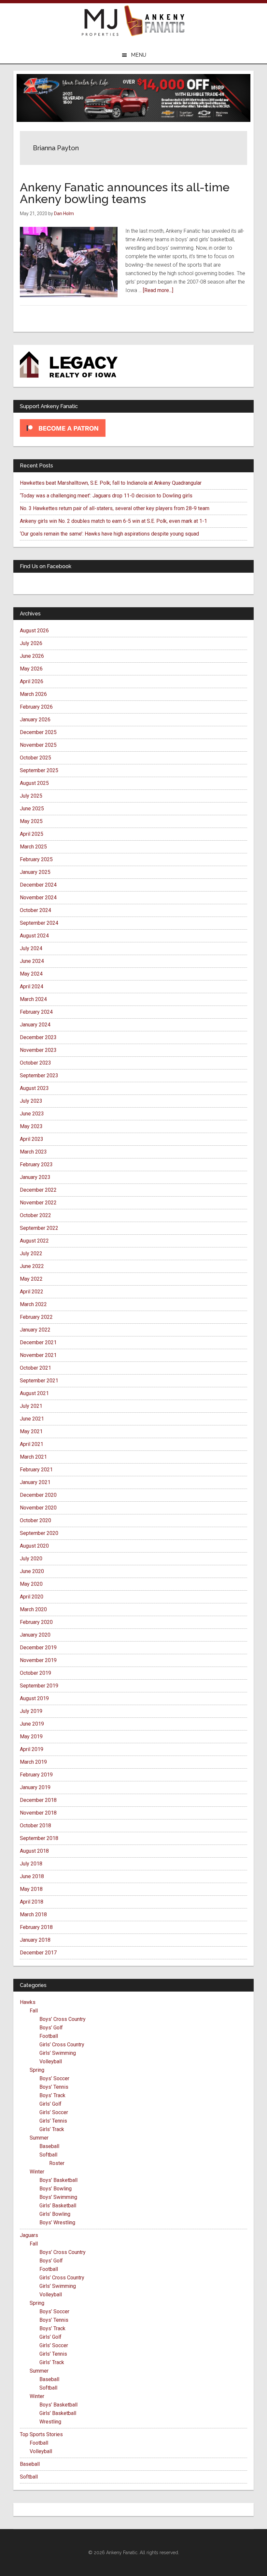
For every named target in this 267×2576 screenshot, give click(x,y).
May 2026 (31, 669)
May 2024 (31, 974)
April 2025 (32, 834)
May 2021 (31, 1431)
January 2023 (35, 1177)
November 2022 (38, 1203)
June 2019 (32, 1724)
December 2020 (38, 1495)
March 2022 (33, 1304)
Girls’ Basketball (58, 2206)
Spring (37, 2070)
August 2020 (34, 1546)
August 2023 (34, 1088)
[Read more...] (158, 290)
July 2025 (31, 796)
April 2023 (32, 1139)
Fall (34, 2011)
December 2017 (38, 1953)
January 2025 (35, 872)
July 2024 (31, 948)
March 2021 (33, 1457)
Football (49, 2036)
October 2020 (35, 1520)
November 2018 (38, 1813)
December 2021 (38, 1342)
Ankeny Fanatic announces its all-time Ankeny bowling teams (125, 193)
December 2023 (38, 1037)
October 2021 (35, 1368)
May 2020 (31, 1584)
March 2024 (33, 999)
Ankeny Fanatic (155, 21)
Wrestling (50, 2422)
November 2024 (38, 898)
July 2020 (31, 1559)
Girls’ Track (52, 2129)
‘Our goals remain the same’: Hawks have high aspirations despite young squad (109, 534)
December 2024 (38, 885)
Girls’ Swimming (58, 2053)
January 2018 (35, 1940)
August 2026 (34, 631)
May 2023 (31, 1126)
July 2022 (31, 1253)
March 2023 (33, 1152)
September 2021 (39, 1381)
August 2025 (34, 783)
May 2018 (31, 1889)
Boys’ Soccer (54, 2078)
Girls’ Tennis (53, 2121)
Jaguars (29, 2235)
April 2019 (32, 1749)
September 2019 (39, 1686)
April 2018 (32, 1902)
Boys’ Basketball (58, 2180)
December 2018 (38, 1800)
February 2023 (36, 1164)
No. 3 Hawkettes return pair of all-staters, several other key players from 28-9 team (115, 508)
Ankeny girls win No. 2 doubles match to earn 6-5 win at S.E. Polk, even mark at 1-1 (113, 521)
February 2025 (36, 859)
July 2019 (31, 1711)
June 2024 (32, 961)
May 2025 (31, 821)
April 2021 (32, 1444)
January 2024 (35, 1025)
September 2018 (39, 1838)
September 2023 (39, 1075)
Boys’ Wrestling (57, 2223)
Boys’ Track (52, 2095)
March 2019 (33, 1762)
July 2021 (31, 1406)
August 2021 (34, 1393)
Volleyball (51, 2061)
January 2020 (35, 1635)
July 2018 (31, 1864)
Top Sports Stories (41, 2434)
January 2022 (35, 1330)
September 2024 (39, 923)
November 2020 (38, 1508)
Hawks (28, 2002)
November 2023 (38, 1050)
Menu (139, 55)
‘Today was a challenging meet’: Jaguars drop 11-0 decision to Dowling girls (106, 496)
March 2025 (33, 847)
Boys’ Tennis (54, 2087)
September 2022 (39, 1228)
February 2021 (36, 1470)
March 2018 (33, 1914)
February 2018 (36, 1927)
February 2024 (36, 1012)
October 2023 (35, 1063)
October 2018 (35, 1825)
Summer (39, 2138)
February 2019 (36, 1775)
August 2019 (34, 1698)
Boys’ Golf (51, 2028)
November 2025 (38, 745)
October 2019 (35, 1673)
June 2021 (32, 1419)
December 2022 (38, 1190)
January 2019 (35, 1787)
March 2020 (33, 1609)
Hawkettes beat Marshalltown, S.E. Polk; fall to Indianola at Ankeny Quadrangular (111, 483)
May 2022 (31, 1279)
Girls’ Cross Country (62, 2045)
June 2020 (32, 1571)
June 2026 (32, 656)
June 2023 (32, 1114)
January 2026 (35, 720)
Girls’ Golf (50, 2104)
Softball (48, 2155)
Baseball (49, 2146)
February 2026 (36, 707)
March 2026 (33, 694)
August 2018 (34, 1851)
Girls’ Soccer (54, 2112)
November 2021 (38, 1355)
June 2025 (32, 809)
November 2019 (38, 1660)
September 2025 (39, 770)
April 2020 (32, 1597)
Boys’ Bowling (56, 2189)
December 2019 (38, 1648)
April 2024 (32, 986)
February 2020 (36, 1622)
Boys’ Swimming (58, 2197)
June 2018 (32, 1876)
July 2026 (31, 643)
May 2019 (31, 1737)
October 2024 (35, 910)
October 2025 (35, 758)
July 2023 (31, 1101)
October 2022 (35, 1215)
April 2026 (32, 681)
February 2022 (36, 1317)
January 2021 (35, 1482)
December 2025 (38, 732)
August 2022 (34, 1241)
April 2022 (32, 1292)
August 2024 (34, 936)
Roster (57, 2163)
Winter (37, 2172)
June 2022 (32, 1266)
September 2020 (39, 1533)
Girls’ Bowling (55, 2214)
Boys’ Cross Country (63, 2019)
